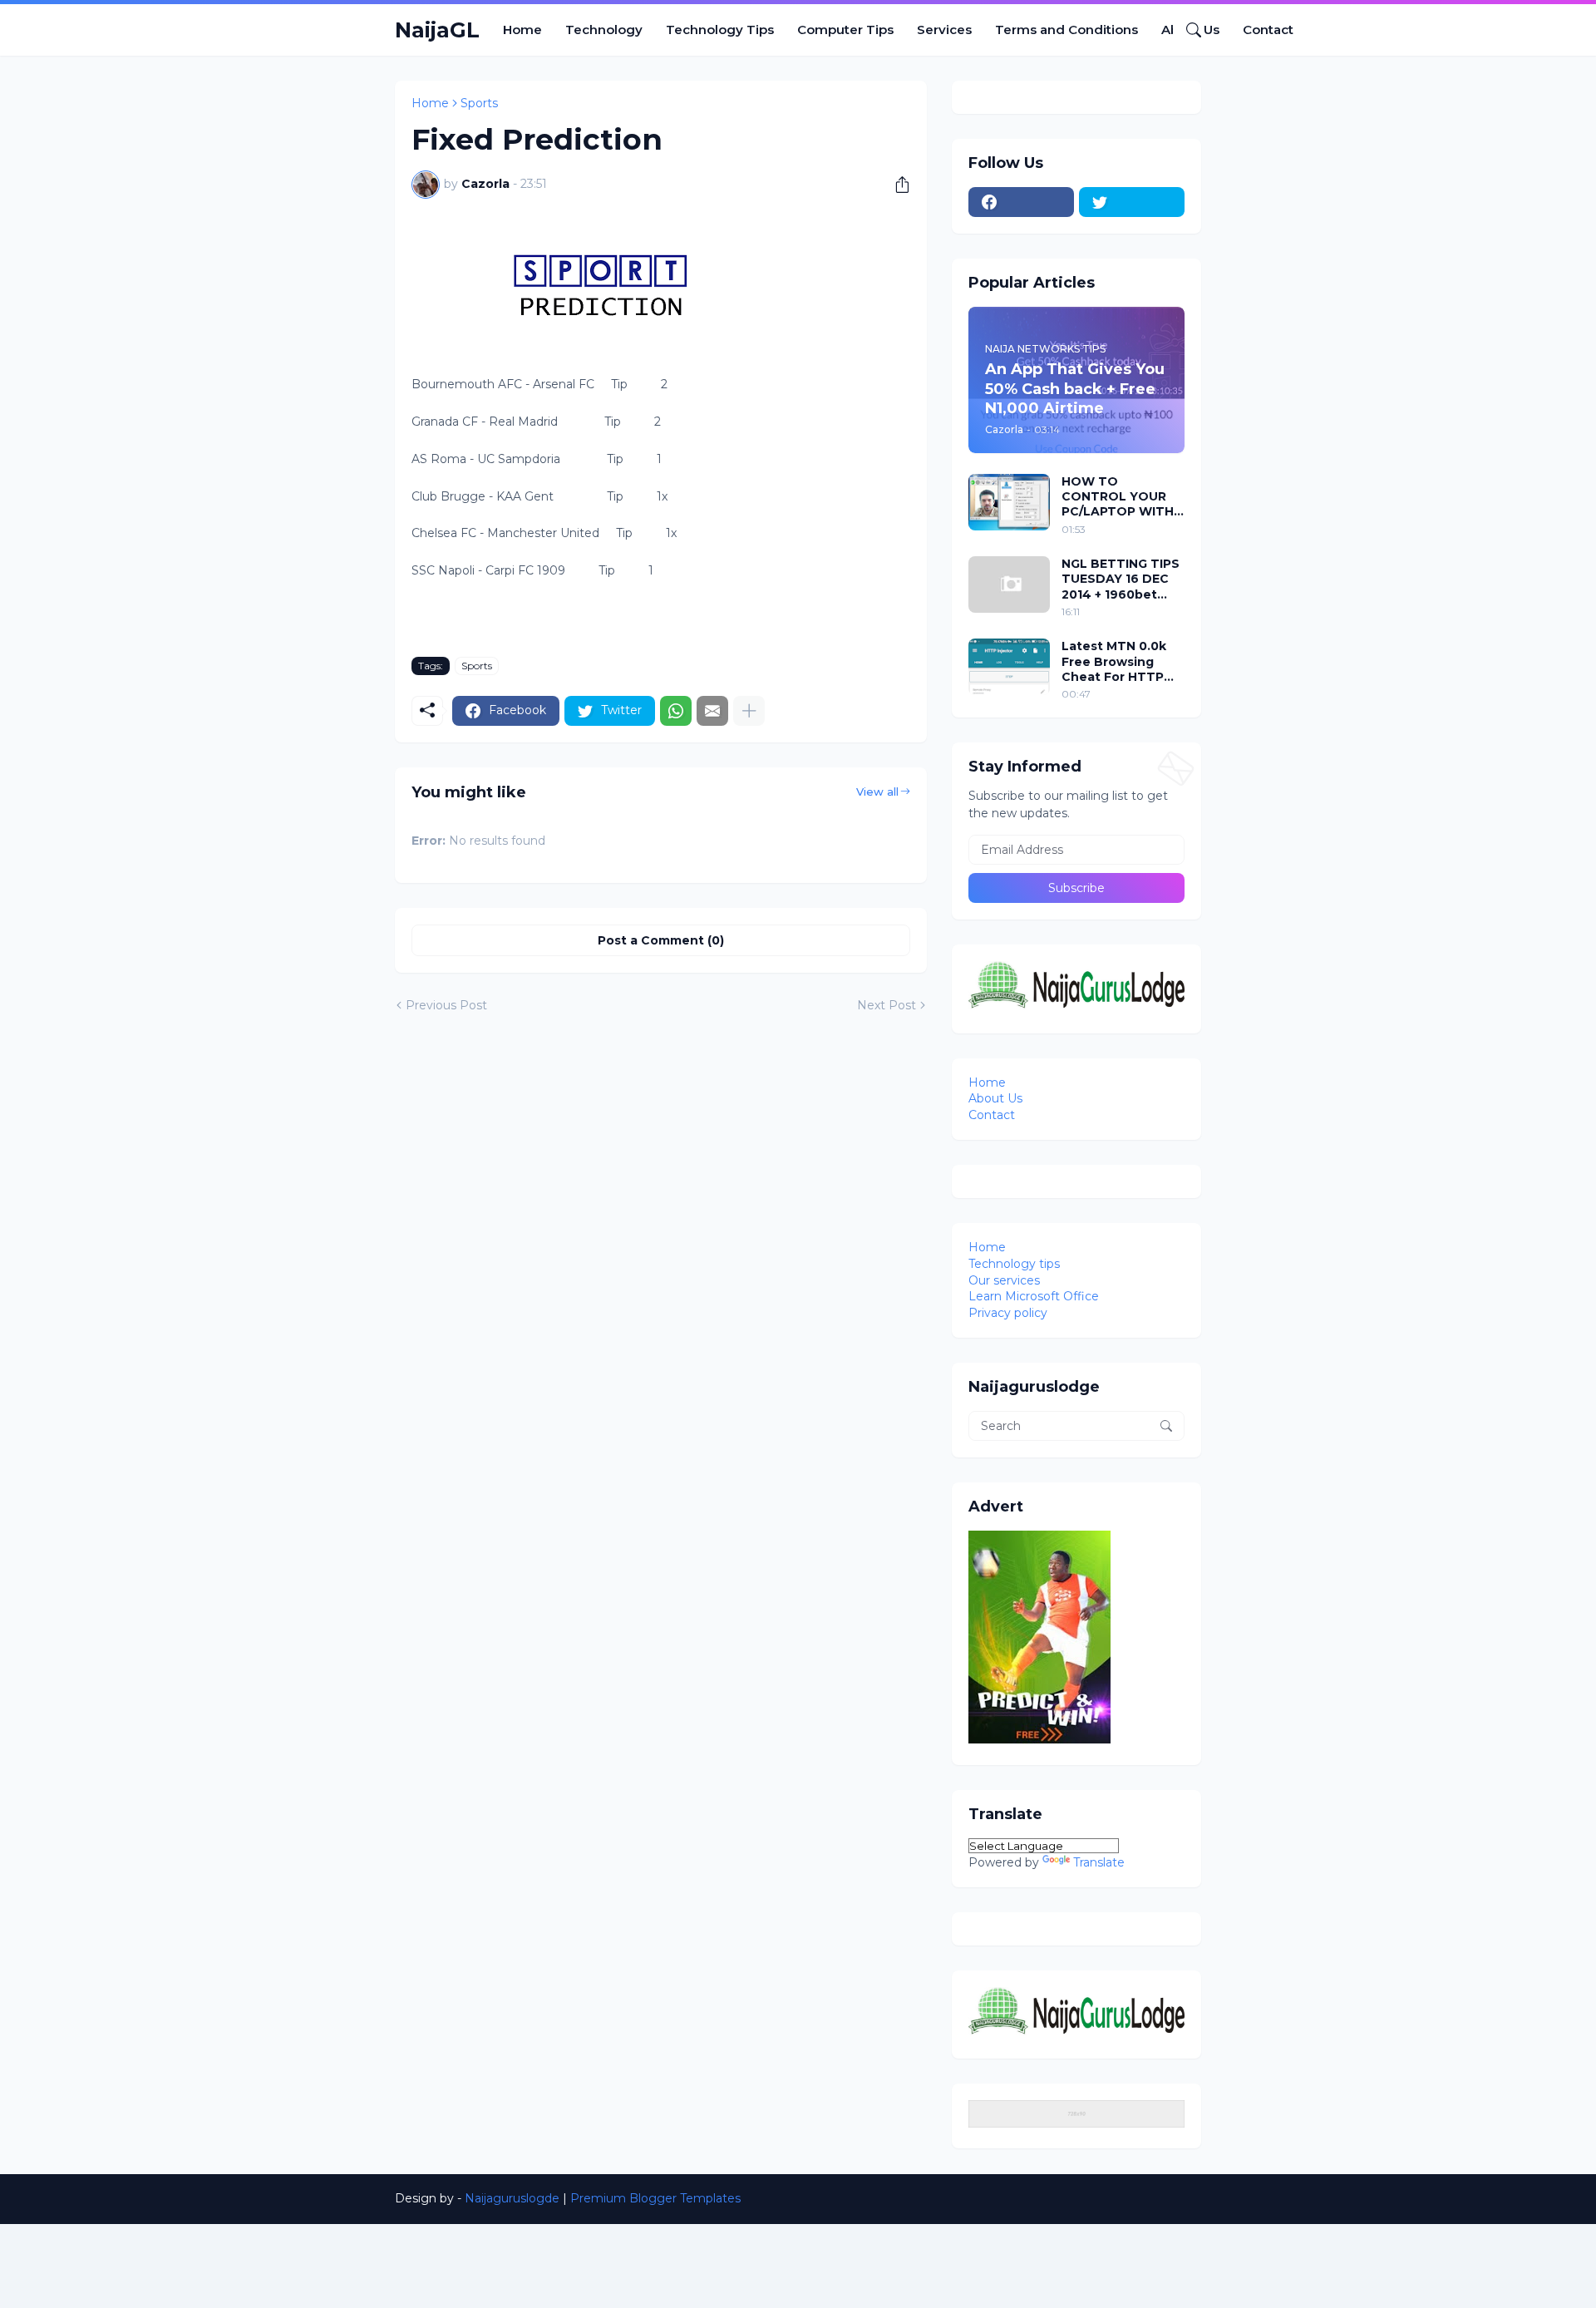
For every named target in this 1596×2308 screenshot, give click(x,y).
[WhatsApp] (676, 711)
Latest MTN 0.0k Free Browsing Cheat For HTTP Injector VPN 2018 (1117, 661)
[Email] (712, 711)
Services (944, 30)
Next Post (887, 1005)
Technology (604, 30)
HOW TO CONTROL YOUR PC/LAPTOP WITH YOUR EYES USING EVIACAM (1118, 497)
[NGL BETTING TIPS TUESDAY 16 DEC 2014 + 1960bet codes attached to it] (1009, 584)
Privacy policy (1008, 1313)
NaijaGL (437, 30)
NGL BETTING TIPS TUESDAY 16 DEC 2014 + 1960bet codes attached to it (1121, 579)
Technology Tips (720, 30)
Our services (1004, 1280)
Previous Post (446, 1005)
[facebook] (1021, 202)
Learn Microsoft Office (1034, 1296)
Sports (479, 103)
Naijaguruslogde (512, 2198)
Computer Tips (845, 30)
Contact (1268, 30)
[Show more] (749, 711)
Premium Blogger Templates (655, 2198)
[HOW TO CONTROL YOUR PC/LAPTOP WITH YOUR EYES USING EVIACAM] (1009, 502)
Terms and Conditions (1066, 30)
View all (877, 792)
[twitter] (1132, 202)
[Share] (896, 185)
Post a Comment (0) (661, 940)
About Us (995, 1098)
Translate (1099, 1862)
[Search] (1187, 30)
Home (522, 30)
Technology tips (1014, 1264)
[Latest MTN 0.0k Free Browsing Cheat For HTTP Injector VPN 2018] (1009, 667)
